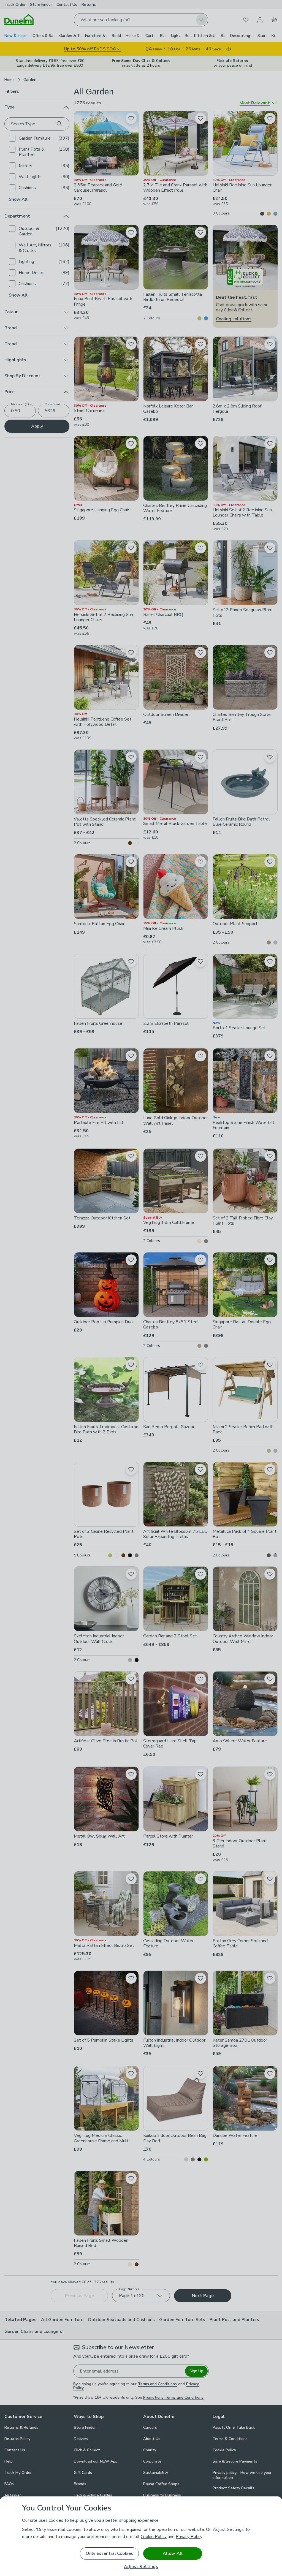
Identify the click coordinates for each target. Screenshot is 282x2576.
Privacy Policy (189, 2537)
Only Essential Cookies (109, 2553)
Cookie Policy (154, 2537)
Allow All (173, 2553)
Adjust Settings (141, 2567)
